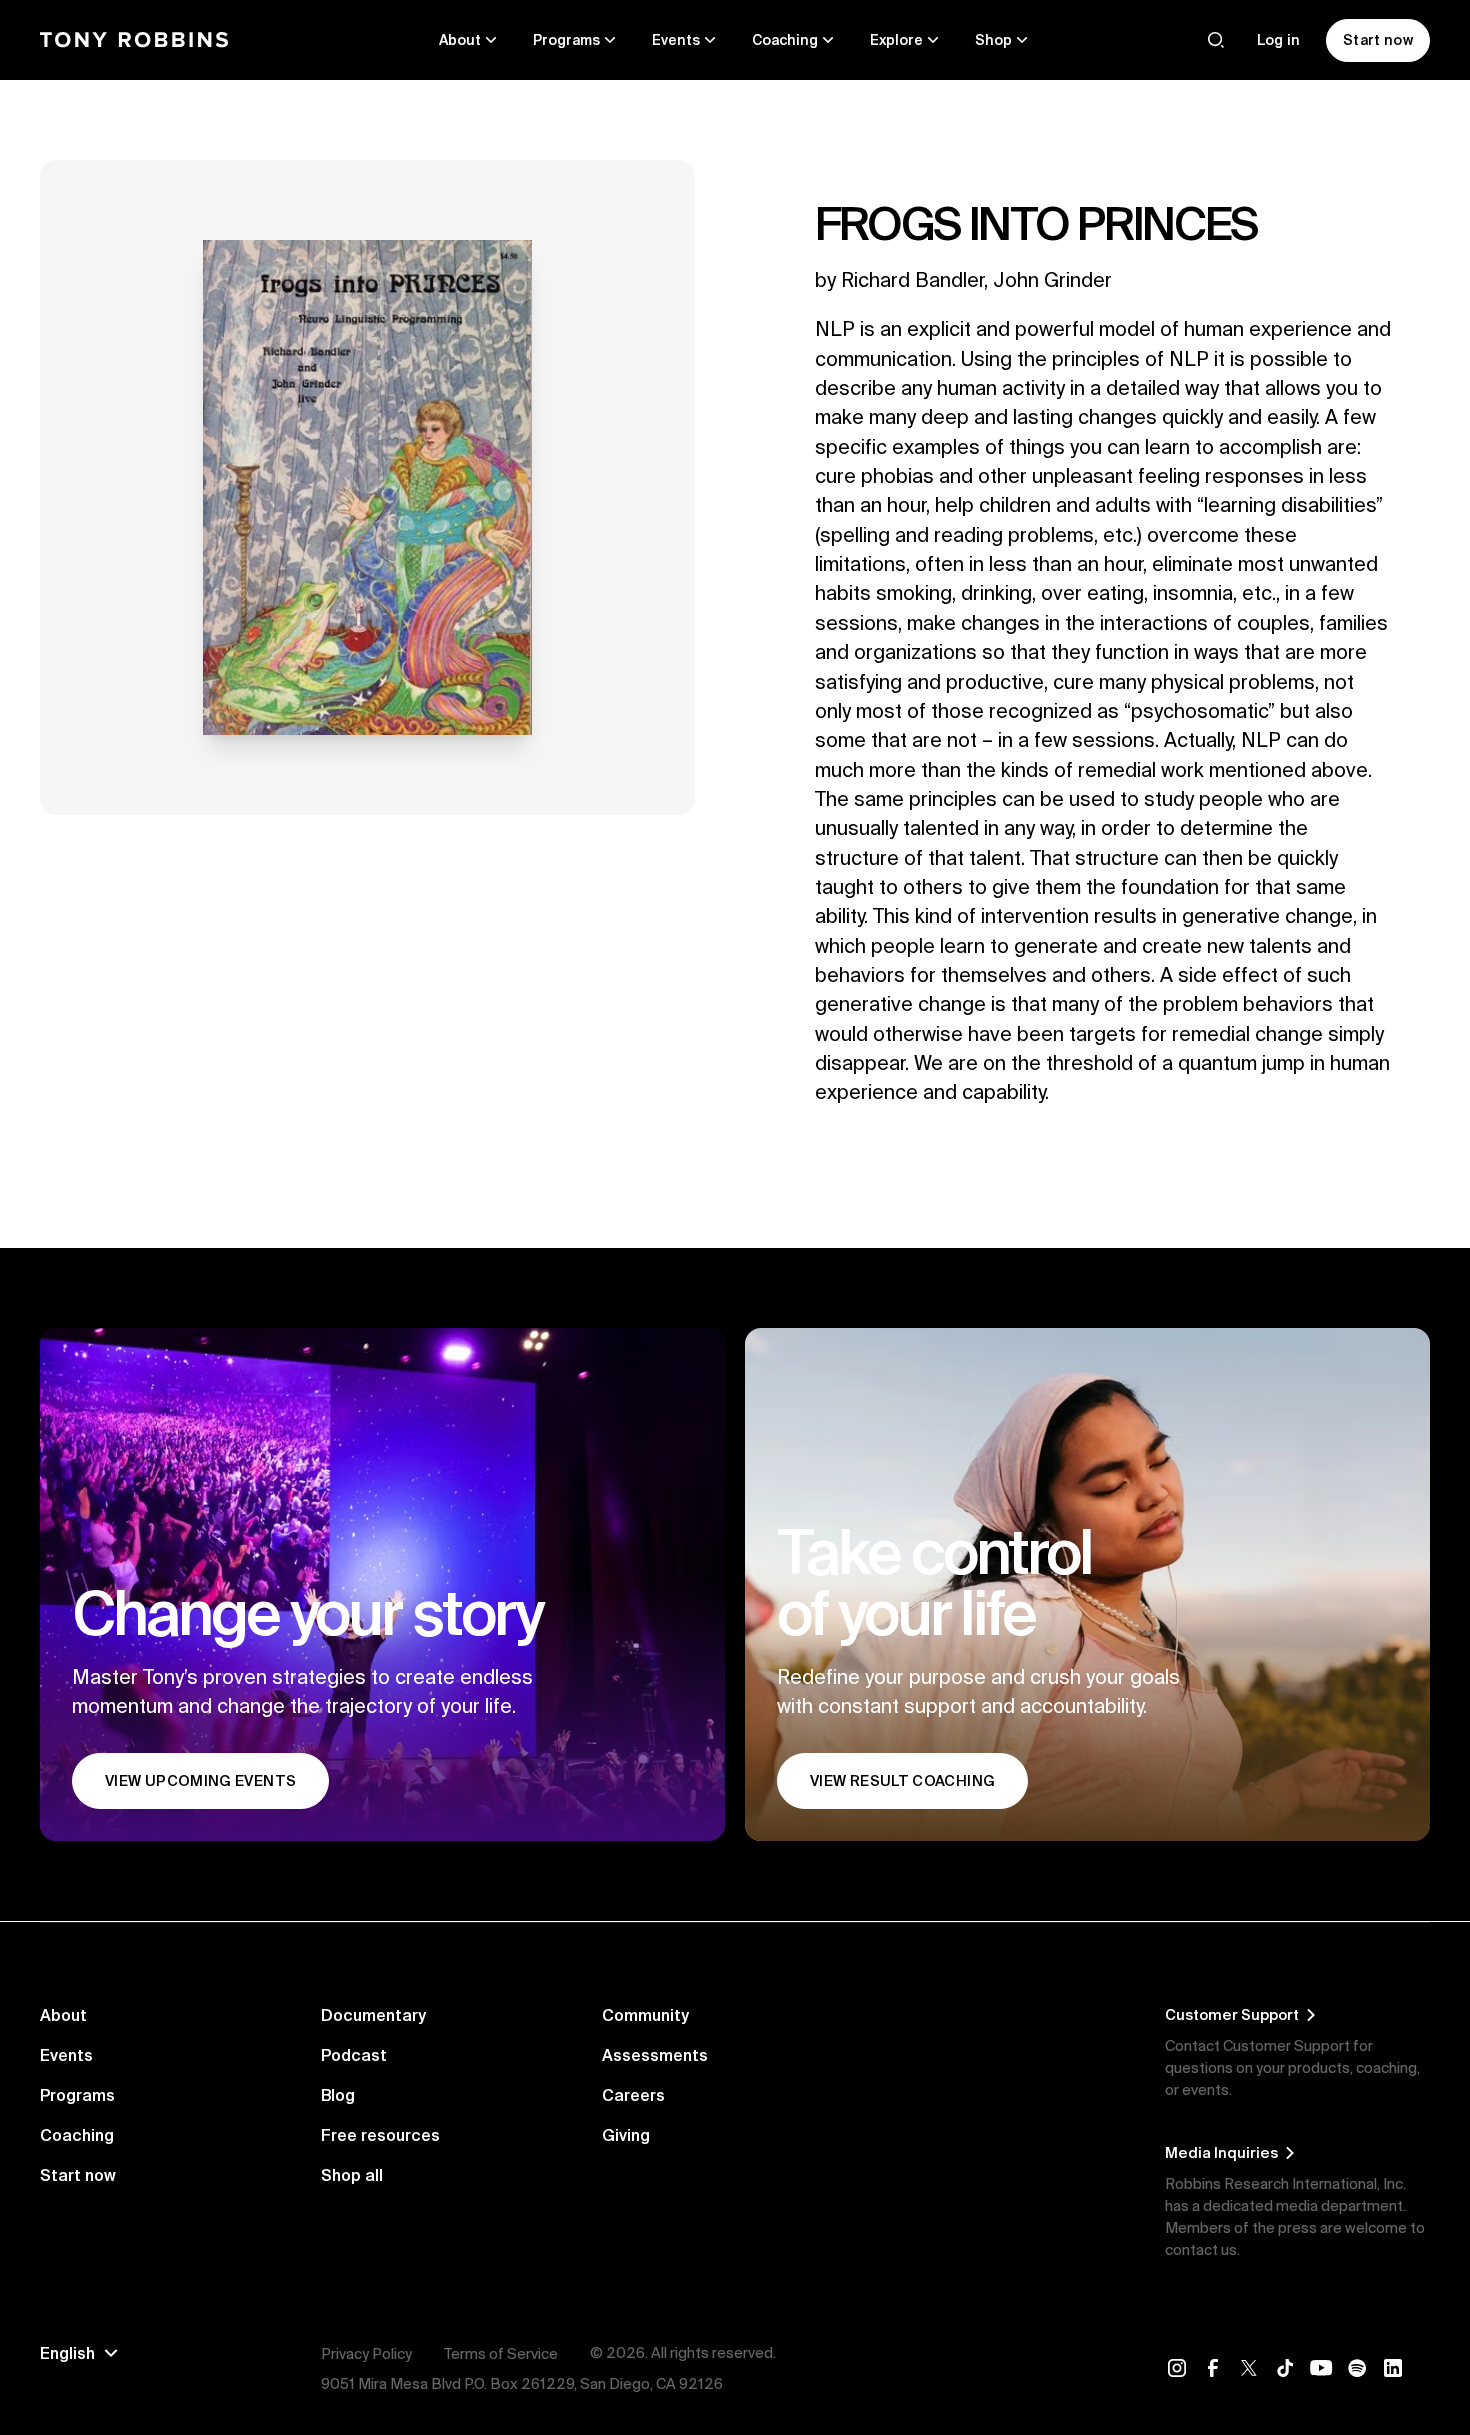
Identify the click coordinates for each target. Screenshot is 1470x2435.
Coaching (77, 2135)
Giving (626, 2135)
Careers (633, 2095)
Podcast (354, 2055)
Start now (78, 2175)
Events (66, 2055)
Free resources (380, 2135)
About (63, 2015)
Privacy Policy (366, 2353)
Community (645, 2015)
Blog (338, 2095)
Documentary (373, 2015)
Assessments (655, 2055)
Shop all (352, 2175)
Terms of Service (501, 2353)
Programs (77, 2095)
